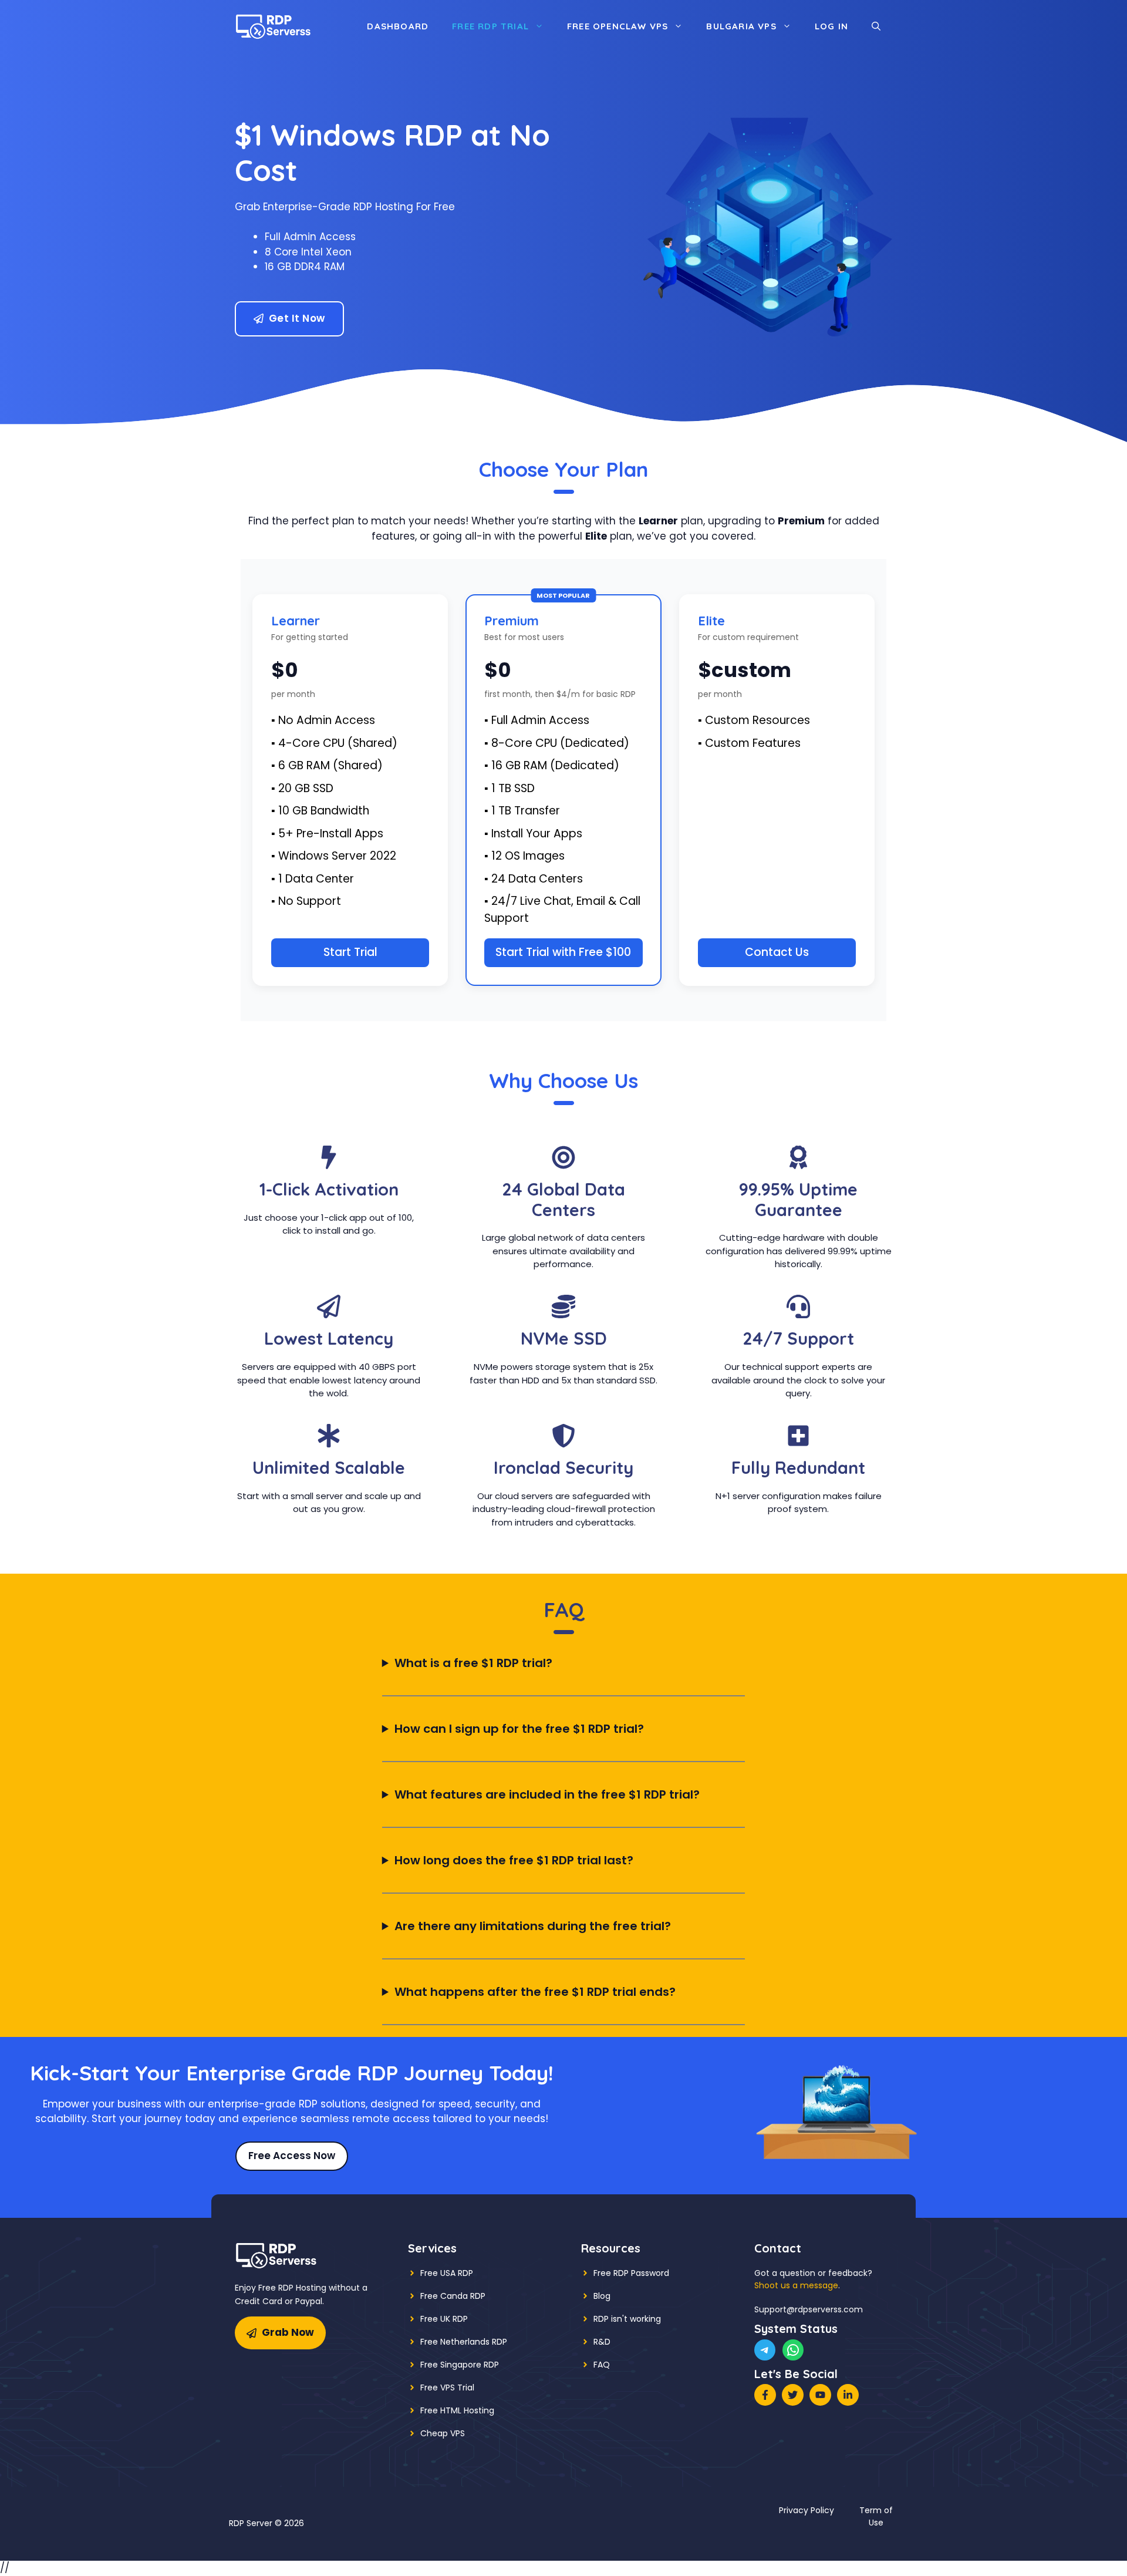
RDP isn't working (627, 2319)
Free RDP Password (631, 2273)
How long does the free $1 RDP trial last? (514, 1860)
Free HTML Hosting (457, 2410)
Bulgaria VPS (741, 26)
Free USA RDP (447, 2273)
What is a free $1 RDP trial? (473, 1663)
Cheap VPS (443, 2433)
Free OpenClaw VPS (618, 26)
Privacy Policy (807, 2510)
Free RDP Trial (490, 26)
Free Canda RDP (453, 2296)
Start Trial (350, 952)
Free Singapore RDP (460, 2365)
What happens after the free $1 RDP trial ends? (535, 1992)
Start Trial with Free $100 (563, 952)
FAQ (602, 2365)
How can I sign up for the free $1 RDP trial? (519, 1729)
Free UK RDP (444, 2319)
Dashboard (398, 26)
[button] (876, 26)
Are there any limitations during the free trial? (533, 1926)
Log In (831, 26)
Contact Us (777, 952)
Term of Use (876, 2516)
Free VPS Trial (447, 2388)
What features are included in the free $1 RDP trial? (547, 1794)
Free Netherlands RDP (464, 2342)
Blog (602, 2296)
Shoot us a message (796, 2285)
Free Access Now (292, 2156)
